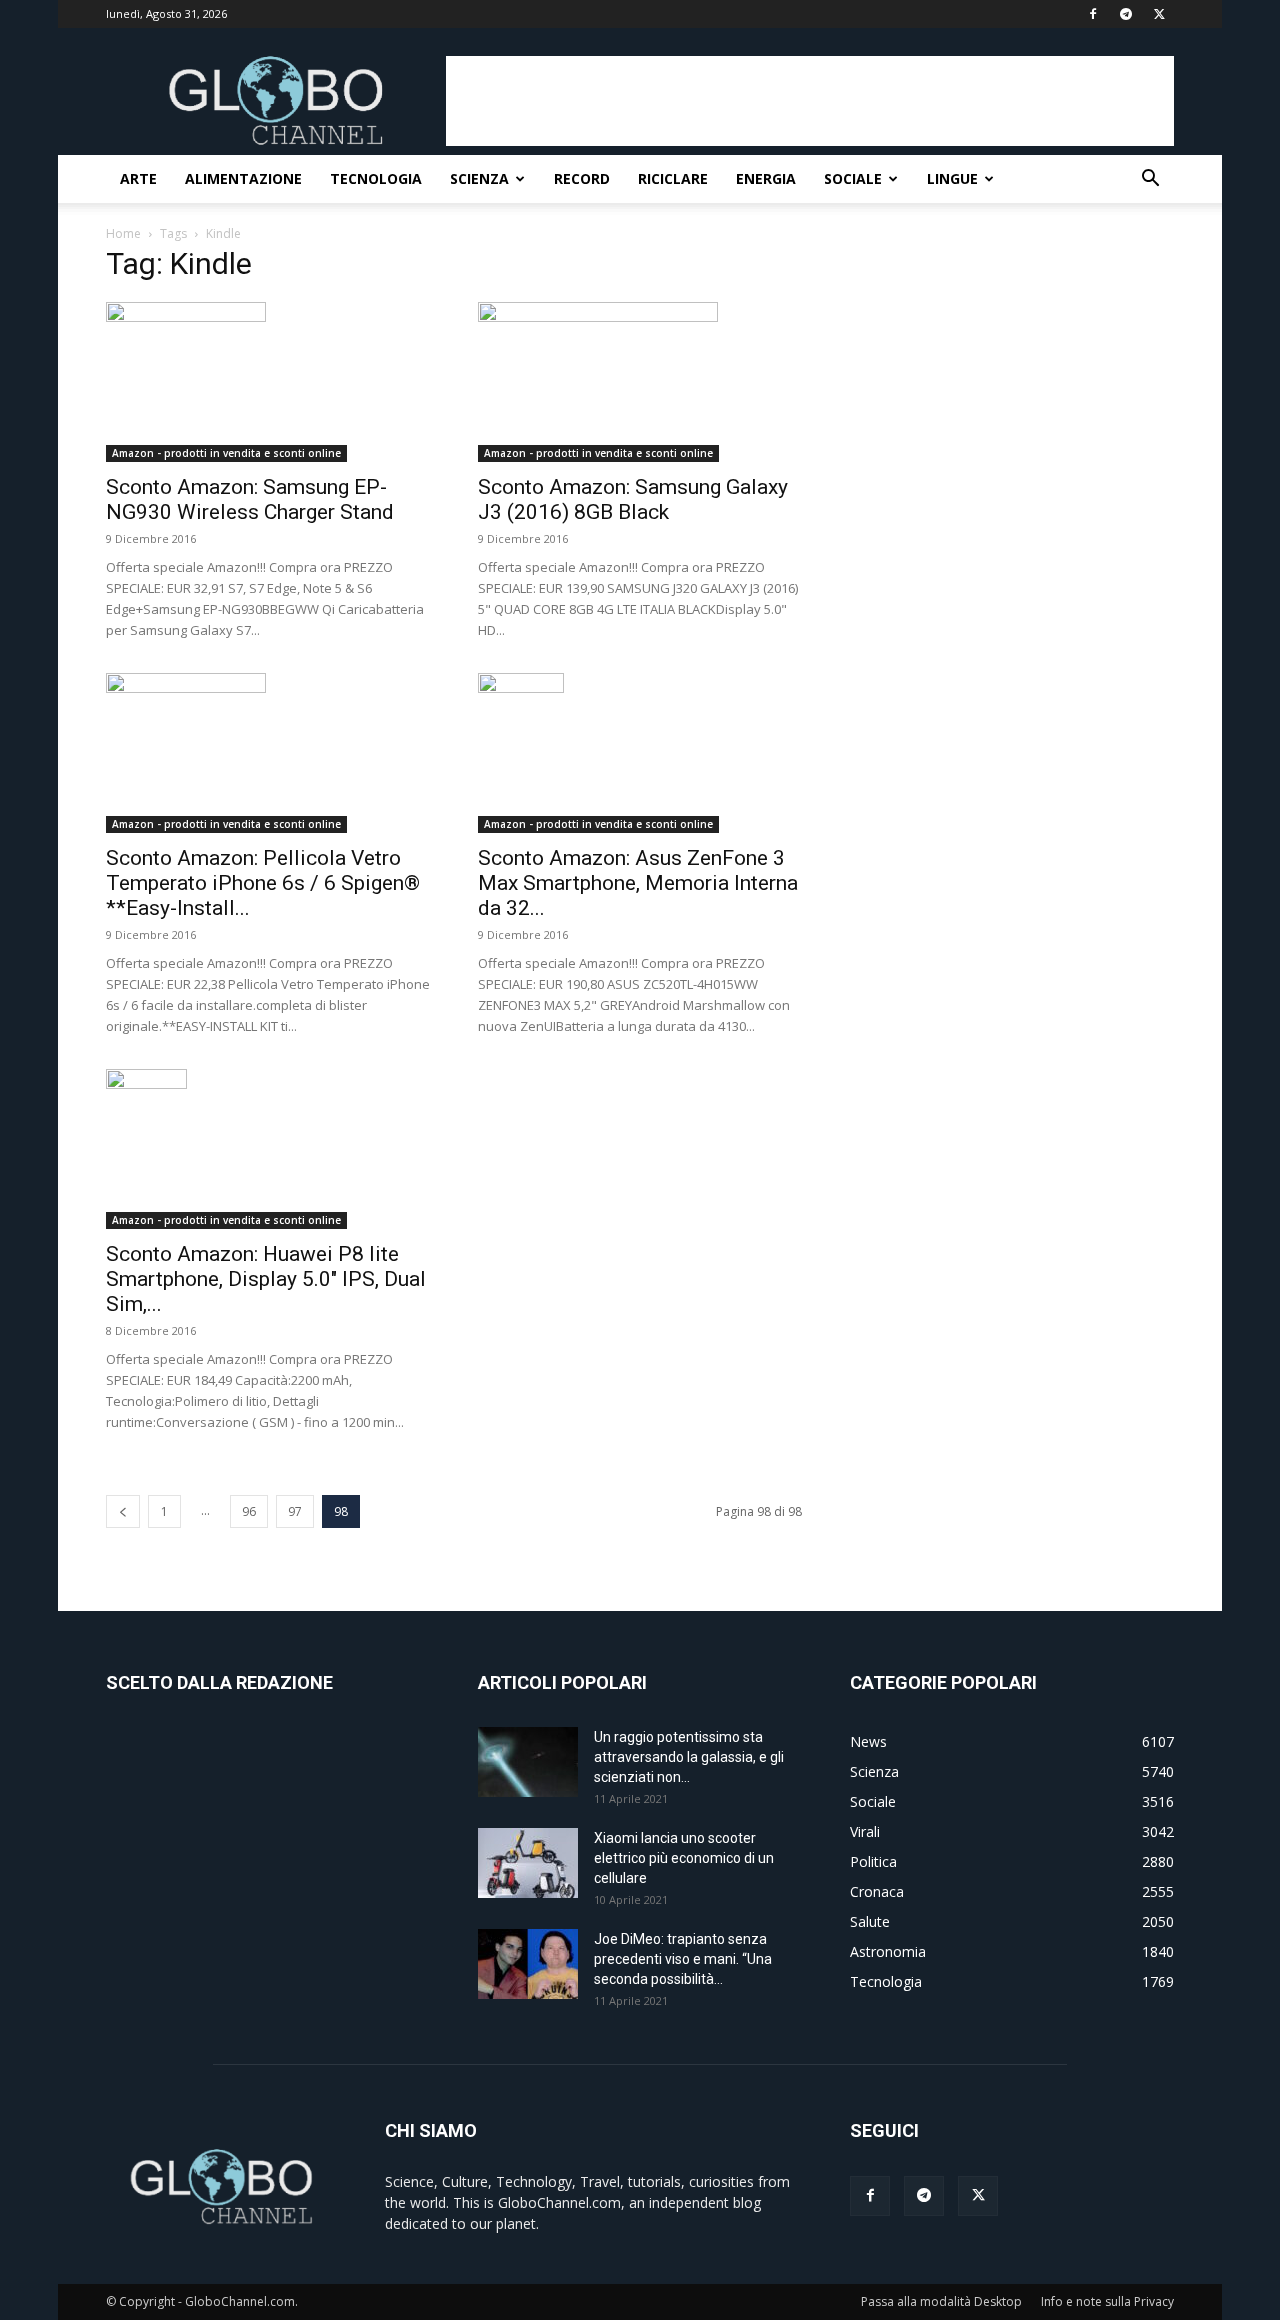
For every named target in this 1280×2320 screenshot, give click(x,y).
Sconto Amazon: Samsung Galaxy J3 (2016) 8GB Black (633, 499)
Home (123, 233)
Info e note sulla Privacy (1107, 2301)
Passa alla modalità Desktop (941, 2301)
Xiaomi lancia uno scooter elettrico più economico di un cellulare (684, 1858)
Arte (138, 178)
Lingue (952, 178)
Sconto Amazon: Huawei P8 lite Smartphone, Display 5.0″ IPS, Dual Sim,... (266, 1279)
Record (582, 178)
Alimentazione (243, 178)
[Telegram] (1126, 14)
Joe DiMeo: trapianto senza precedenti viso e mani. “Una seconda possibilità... (683, 1959)
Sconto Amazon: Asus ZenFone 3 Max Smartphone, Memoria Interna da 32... (638, 883)
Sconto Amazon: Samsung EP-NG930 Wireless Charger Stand (250, 499)
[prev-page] (123, 1511)
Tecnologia (376, 178)
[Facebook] (1093, 14)
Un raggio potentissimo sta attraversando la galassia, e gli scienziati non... (689, 1757)
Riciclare (673, 178)
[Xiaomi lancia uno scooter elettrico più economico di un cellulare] (528, 1863)
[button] (1150, 180)
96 (249, 1511)
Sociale (853, 178)
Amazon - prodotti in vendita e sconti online (226, 453)
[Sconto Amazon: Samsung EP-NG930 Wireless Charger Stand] (268, 382)
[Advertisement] (810, 101)
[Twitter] (1159, 14)
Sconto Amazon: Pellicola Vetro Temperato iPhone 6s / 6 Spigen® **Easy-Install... (263, 883)
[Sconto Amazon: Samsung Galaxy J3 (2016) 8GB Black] (640, 382)
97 (295, 1511)
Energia (766, 178)
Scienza (479, 178)
